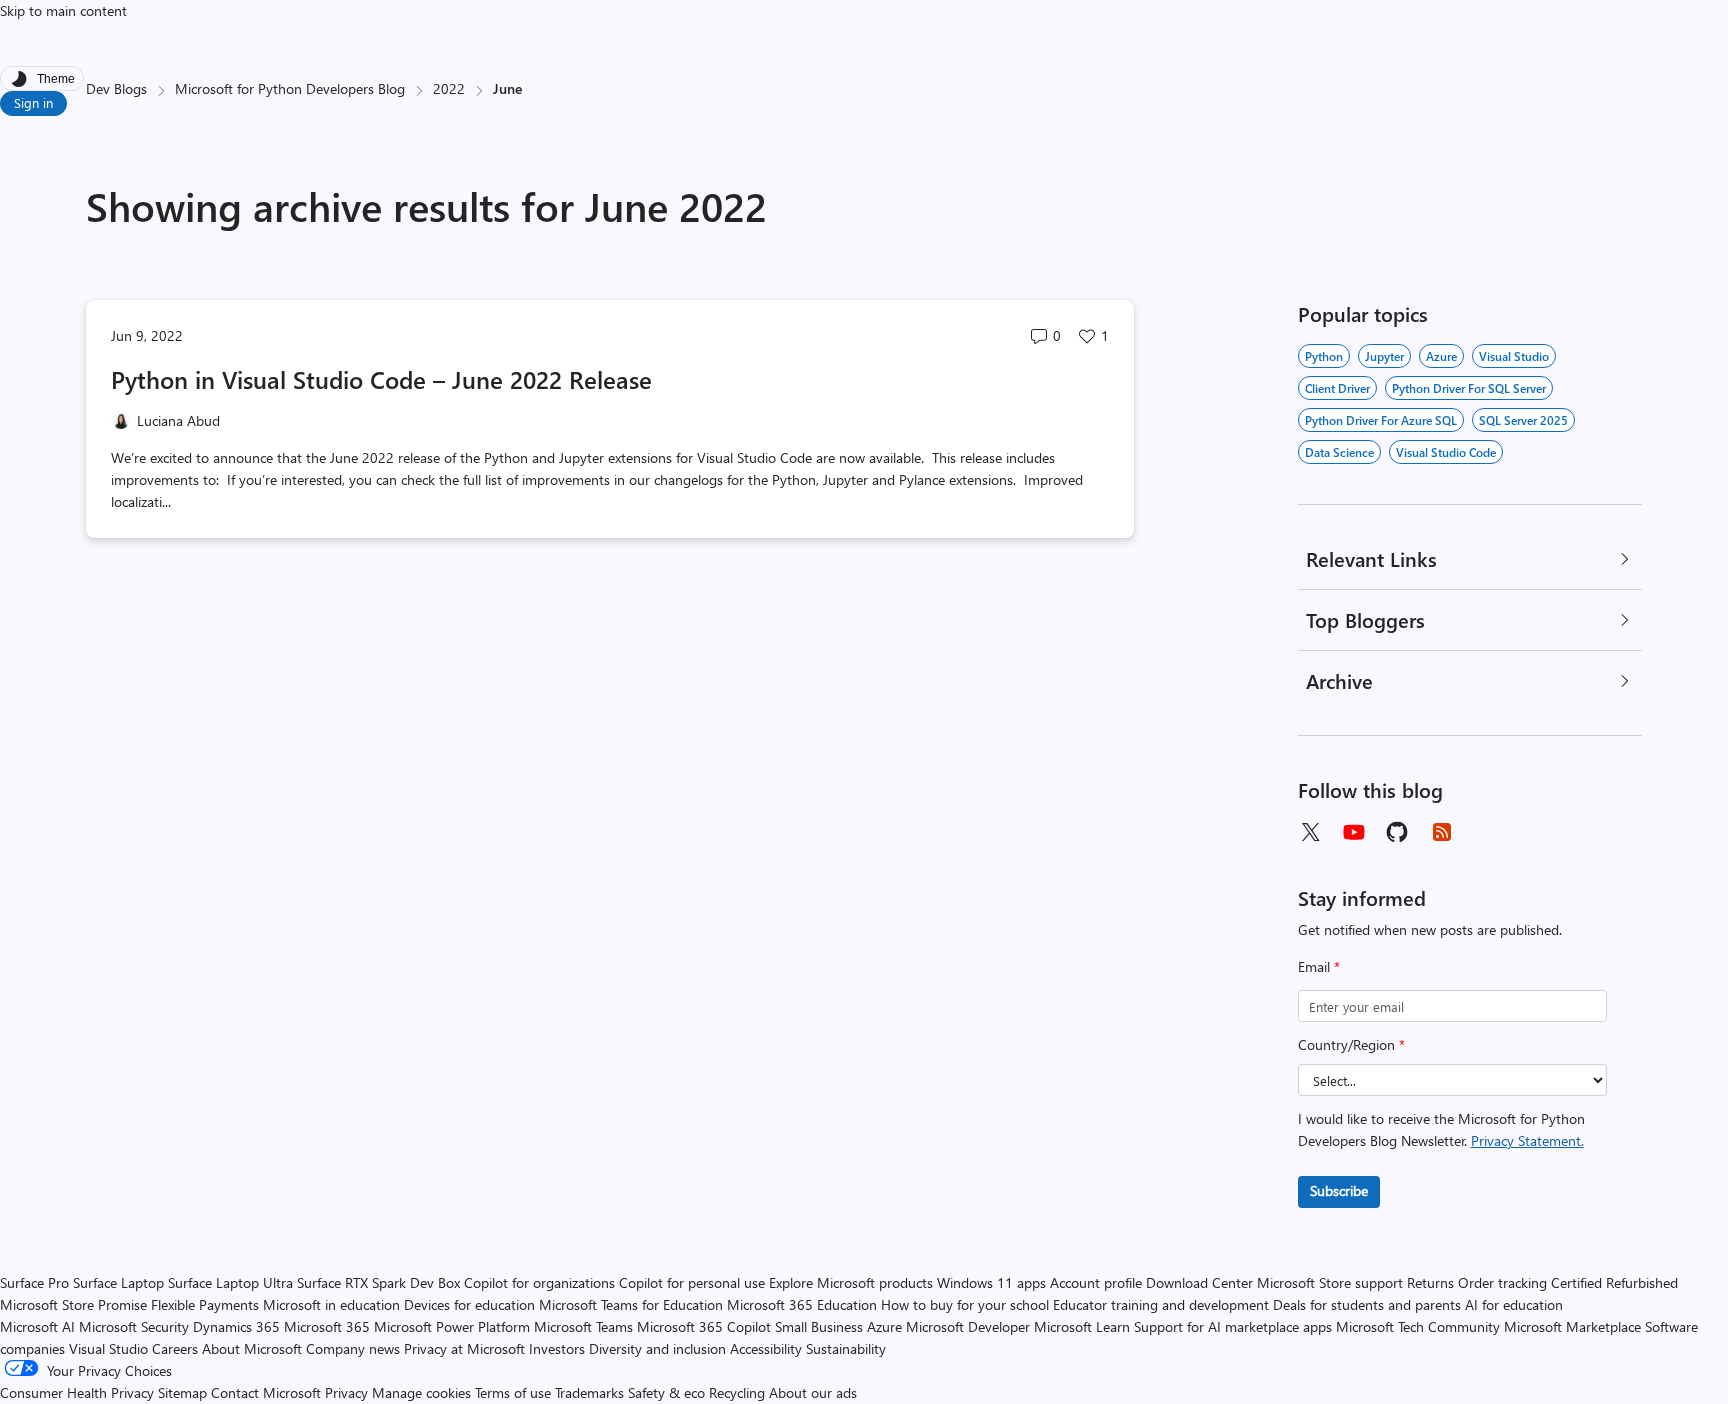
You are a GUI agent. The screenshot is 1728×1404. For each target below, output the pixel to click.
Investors (557, 1348)
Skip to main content (63, 10)
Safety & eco (666, 1392)
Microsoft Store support (1330, 1282)
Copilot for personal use (692, 1282)
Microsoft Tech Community (1418, 1326)
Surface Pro (34, 1282)
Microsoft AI (37, 1326)
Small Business (819, 1326)
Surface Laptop (118, 1282)
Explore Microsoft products (851, 1282)
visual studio (1514, 356)
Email (1319, 966)
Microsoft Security (134, 1326)
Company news (353, 1348)
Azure (1441, 356)
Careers (175, 1348)
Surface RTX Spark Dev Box (378, 1282)
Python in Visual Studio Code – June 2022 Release (381, 379)
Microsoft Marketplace (1572, 1326)
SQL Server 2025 (1523, 420)
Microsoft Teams (583, 1326)
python (1324, 356)
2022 (449, 88)
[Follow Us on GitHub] (1398, 832)
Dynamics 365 (236, 1326)
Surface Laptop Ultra (230, 1282)
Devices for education (469, 1304)
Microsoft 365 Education (802, 1304)
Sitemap (182, 1392)
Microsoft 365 (327, 1326)
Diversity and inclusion (657, 1348)
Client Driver (1337, 388)
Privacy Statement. (1527, 1140)
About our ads (813, 1392)
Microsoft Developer (968, 1326)
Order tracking (1502, 1282)
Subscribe (1339, 1190)
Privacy (348, 1392)
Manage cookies (421, 1392)
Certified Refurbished (1614, 1282)
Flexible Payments (205, 1304)
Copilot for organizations (539, 1282)
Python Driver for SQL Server (1469, 388)
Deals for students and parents (1367, 1304)
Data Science (1339, 452)
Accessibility (766, 1348)
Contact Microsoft (266, 1392)
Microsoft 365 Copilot (704, 1326)
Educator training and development (1161, 1304)
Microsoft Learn (1082, 1326)
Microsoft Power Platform (452, 1326)
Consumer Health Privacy (77, 1392)
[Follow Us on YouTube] (1354, 832)
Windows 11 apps (991, 1282)
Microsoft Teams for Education (631, 1304)
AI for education (1514, 1304)
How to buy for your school (965, 1304)
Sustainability (846, 1348)
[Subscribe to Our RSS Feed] (1442, 832)
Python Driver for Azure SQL (1381, 420)
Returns (1430, 1282)
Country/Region (1351, 1044)
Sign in (33, 102)
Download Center (1199, 1282)
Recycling (737, 1392)
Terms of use (513, 1392)
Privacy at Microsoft (464, 1348)
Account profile (1096, 1282)
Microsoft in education (331, 1304)
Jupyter (1384, 356)
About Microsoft (252, 1348)
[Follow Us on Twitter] (1310, 832)
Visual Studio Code (1446, 452)
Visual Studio (108, 1348)
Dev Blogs (116, 88)
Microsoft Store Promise (73, 1304)
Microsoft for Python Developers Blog (290, 88)
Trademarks (589, 1392)
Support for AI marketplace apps (1233, 1326)
